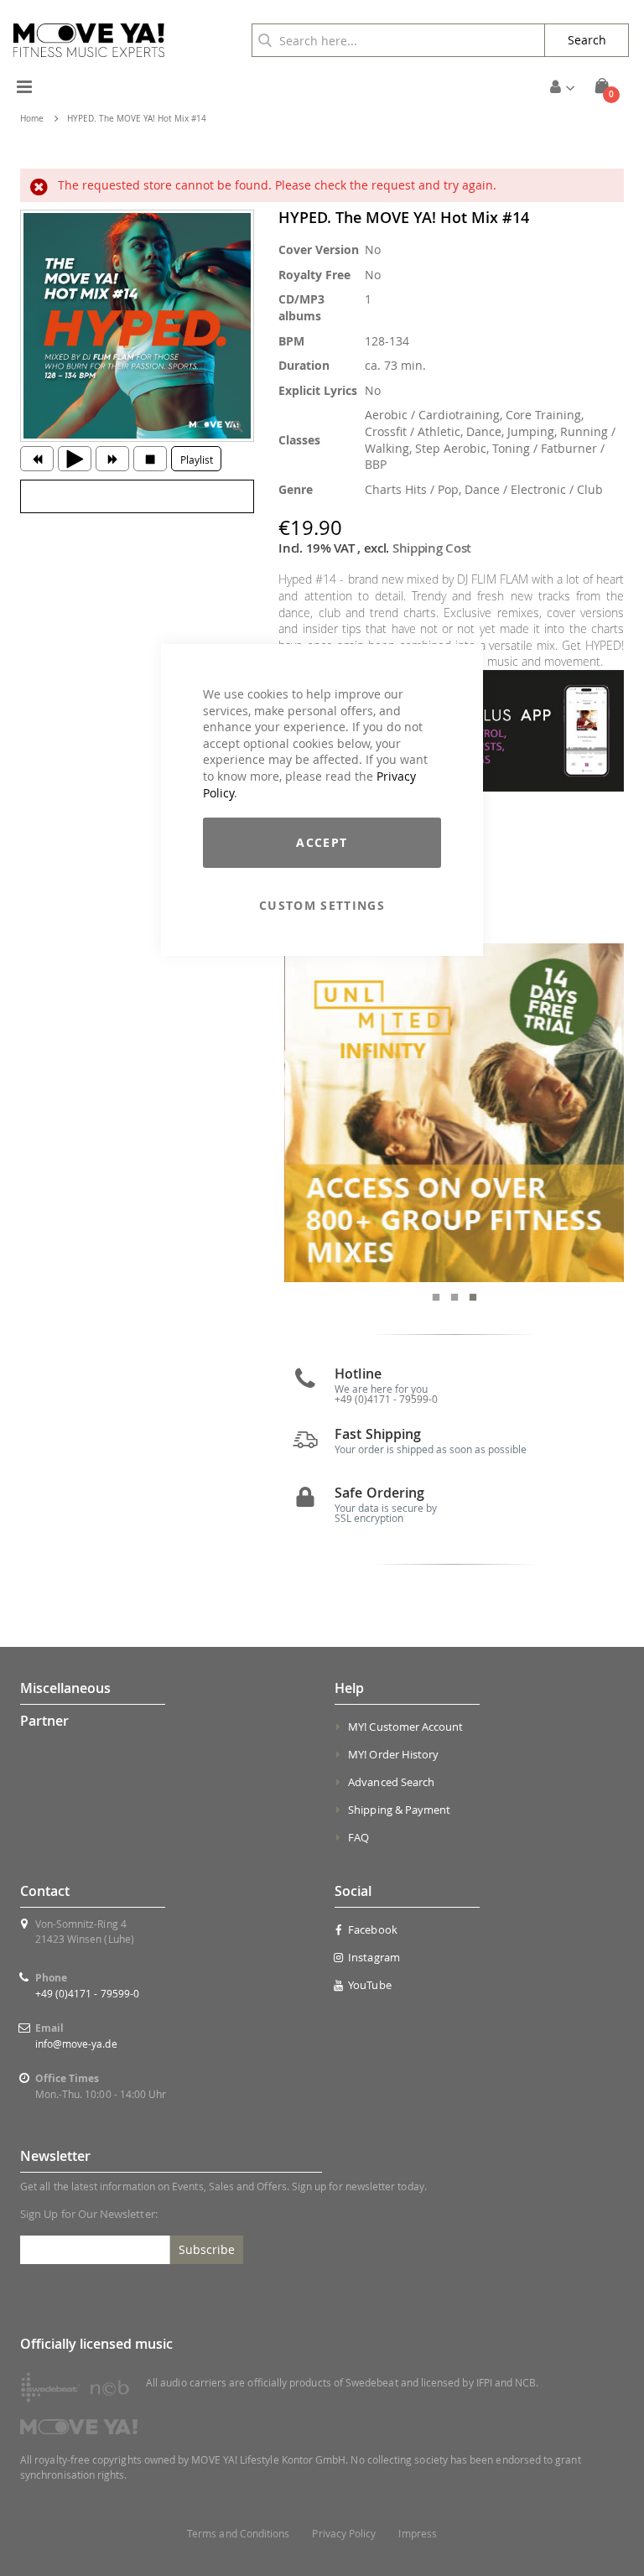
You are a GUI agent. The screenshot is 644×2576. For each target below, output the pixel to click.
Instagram (374, 1957)
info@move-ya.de (76, 2044)
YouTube (369, 1985)
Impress (417, 2534)
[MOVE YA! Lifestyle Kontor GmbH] (89, 40)
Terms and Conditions (238, 2534)
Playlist (197, 460)
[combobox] (398, 40)
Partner (44, 1721)
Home (32, 119)
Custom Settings (322, 905)
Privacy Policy (344, 2534)
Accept (322, 842)
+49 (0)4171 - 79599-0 (87, 1993)
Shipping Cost (432, 548)
